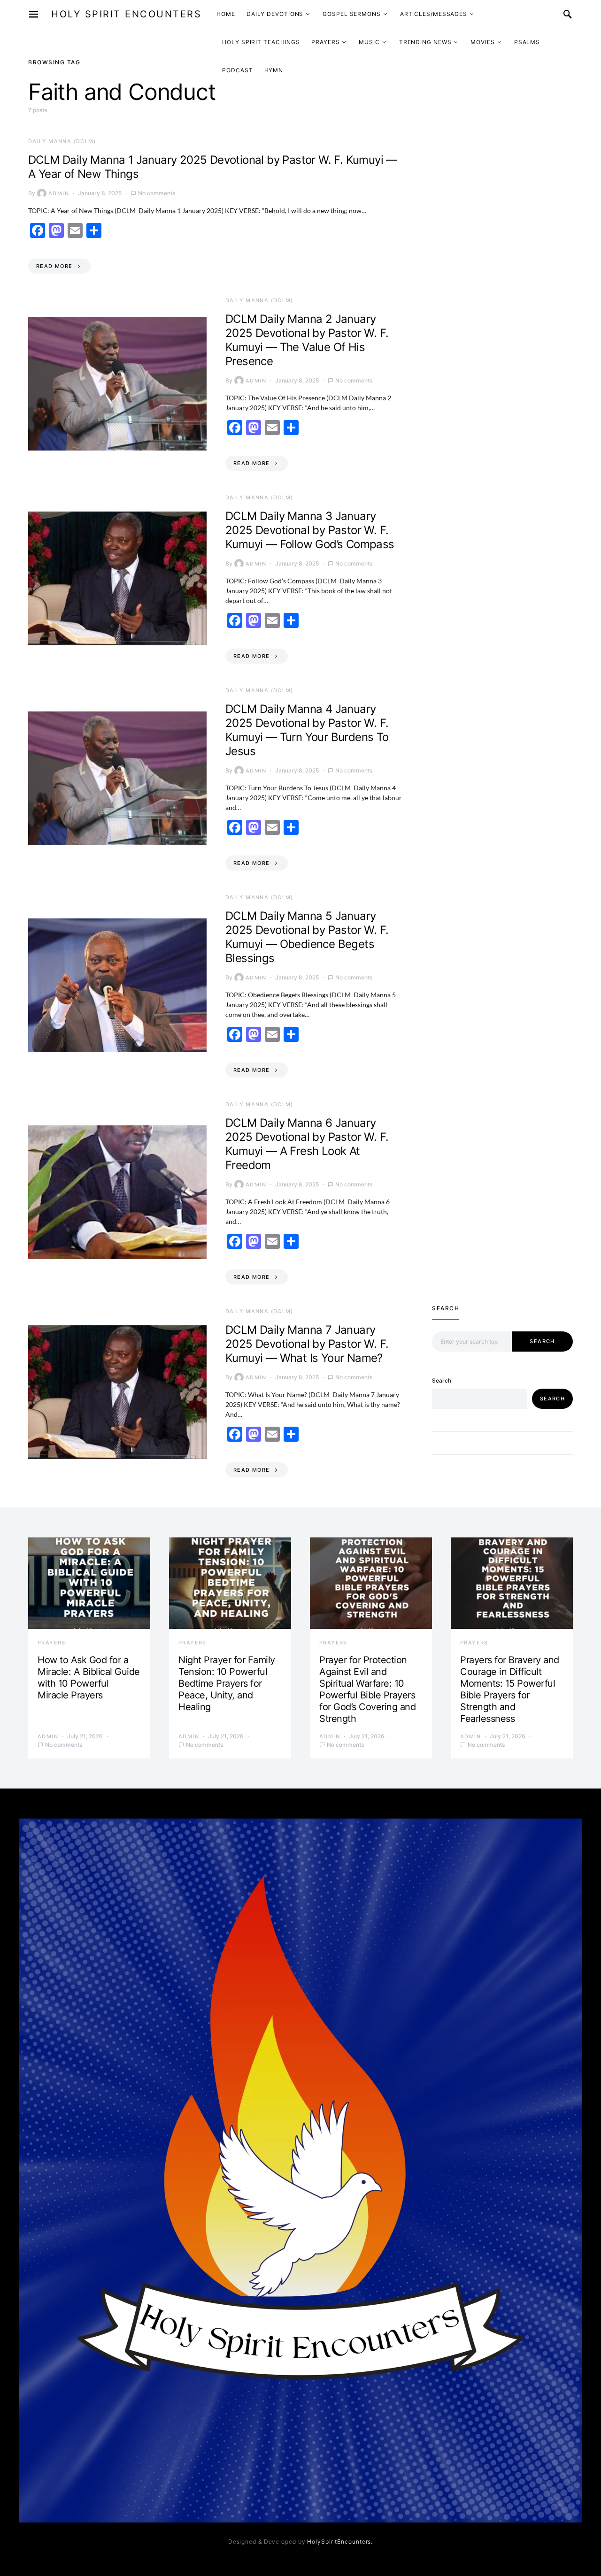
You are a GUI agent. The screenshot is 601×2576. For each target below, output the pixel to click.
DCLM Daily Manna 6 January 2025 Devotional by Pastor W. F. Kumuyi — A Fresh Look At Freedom (307, 1144)
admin (59, 193)
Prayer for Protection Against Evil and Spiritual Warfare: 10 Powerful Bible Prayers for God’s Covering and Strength (367, 1689)
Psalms (527, 42)
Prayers (325, 42)
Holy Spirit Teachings (261, 42)
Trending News (425, 42)
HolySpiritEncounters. (340, 2542)
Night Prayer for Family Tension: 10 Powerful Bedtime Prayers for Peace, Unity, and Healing (227, 1683)
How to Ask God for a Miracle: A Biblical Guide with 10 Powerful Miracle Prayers (89, 1678)
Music (369, 42)
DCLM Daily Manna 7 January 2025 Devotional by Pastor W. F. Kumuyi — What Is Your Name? (307, 1344)
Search (542, 1341)
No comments (157, 193)
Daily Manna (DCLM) (62, 141)
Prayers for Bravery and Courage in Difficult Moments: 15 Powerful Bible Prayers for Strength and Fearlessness (510, 1689)
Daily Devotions (275, 14)
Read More (54, 266)
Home (226, 14)
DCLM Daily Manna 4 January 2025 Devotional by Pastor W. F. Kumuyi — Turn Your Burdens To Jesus (307, 730)
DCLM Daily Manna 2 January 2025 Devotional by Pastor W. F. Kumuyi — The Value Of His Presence (307, 340)
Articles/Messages (434, 14)
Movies (482, 42)
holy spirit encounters (126, 14)
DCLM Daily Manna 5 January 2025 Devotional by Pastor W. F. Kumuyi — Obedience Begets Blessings (307, 937)
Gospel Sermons (352, 14)
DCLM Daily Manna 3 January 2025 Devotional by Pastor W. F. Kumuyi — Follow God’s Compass (310, 530)
